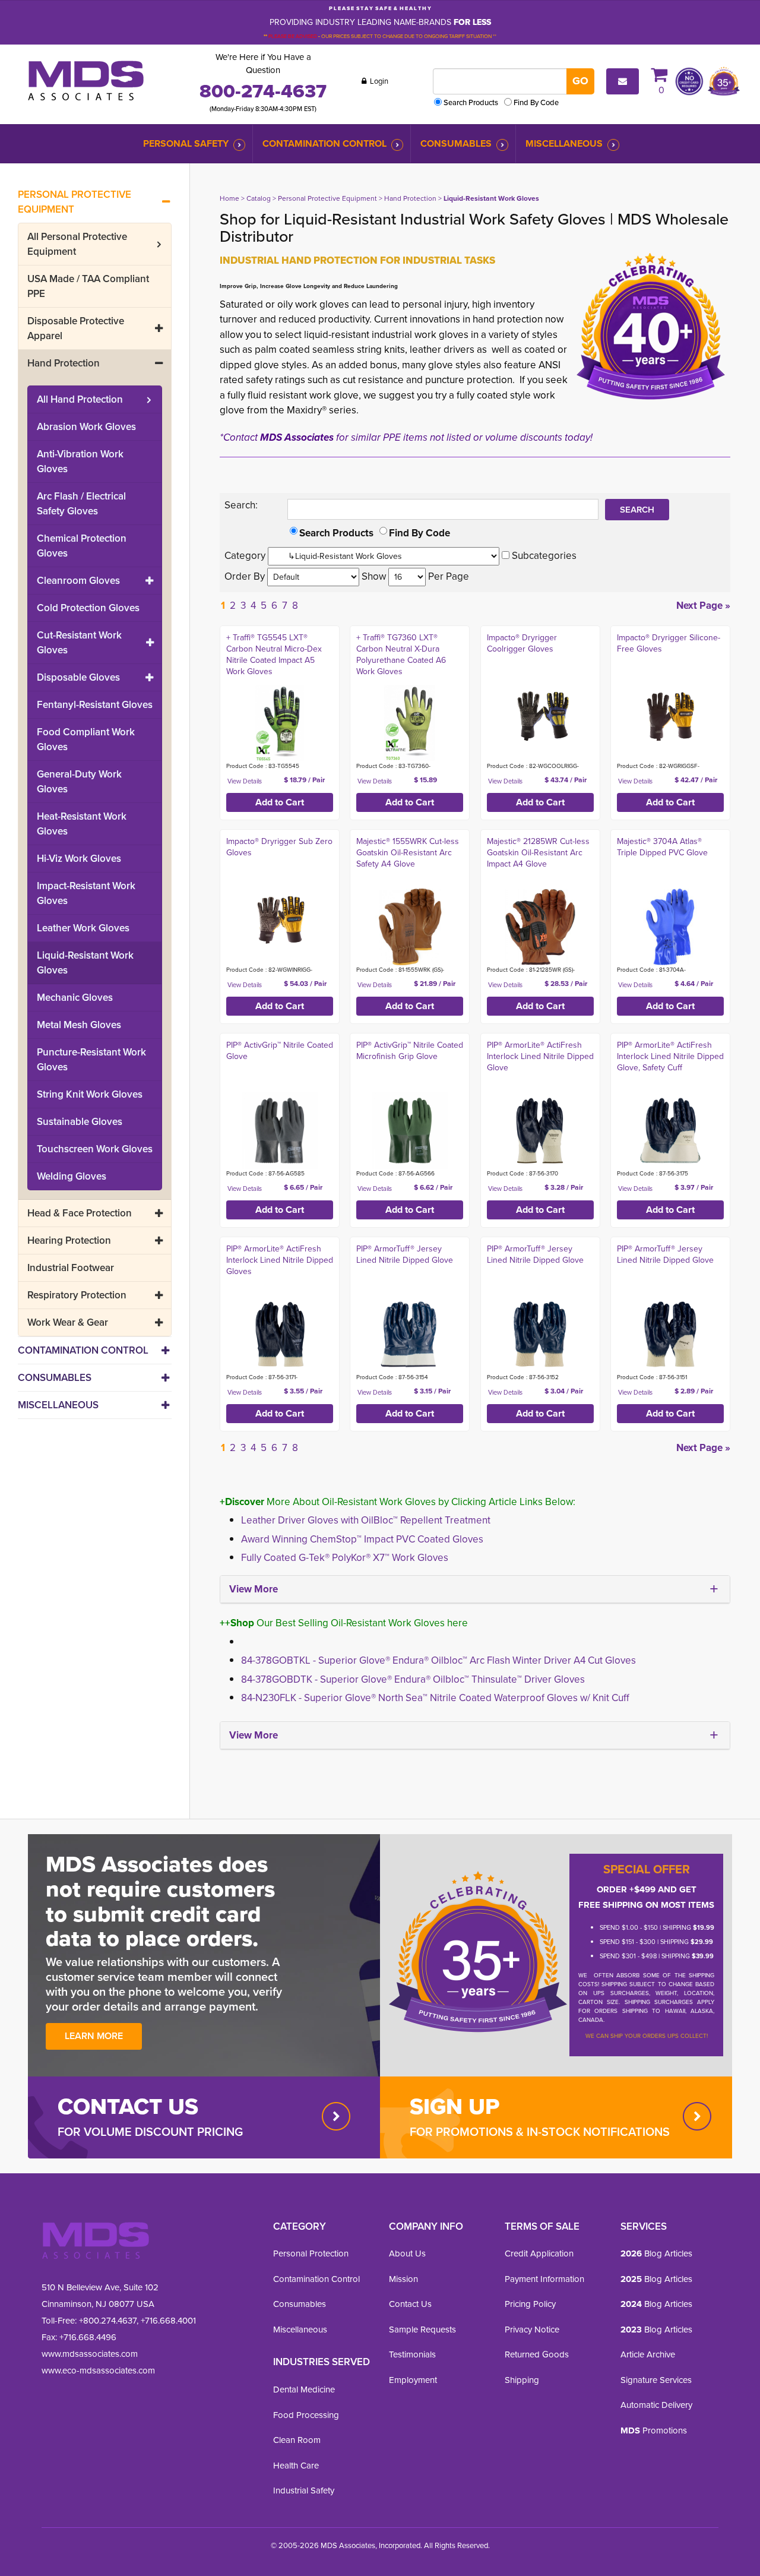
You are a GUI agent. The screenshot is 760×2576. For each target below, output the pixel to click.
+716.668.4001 (168, 2321)
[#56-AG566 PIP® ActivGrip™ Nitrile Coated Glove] (410, 1131)
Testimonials (412, 2354)
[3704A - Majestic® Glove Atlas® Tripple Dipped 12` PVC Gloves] (670, 927)
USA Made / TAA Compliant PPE (88, 286)
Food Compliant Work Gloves (86, 739)
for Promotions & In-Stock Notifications (540, 2132)
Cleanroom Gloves (78, 581)
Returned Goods (537, 2354)
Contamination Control (324, 143)
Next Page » (703, 606)
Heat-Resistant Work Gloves (82, 824)
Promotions (654, 2430)
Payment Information (544, 2279)
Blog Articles (656, 2253)
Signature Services (656, 2380)
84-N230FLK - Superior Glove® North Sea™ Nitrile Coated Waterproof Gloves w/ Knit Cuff (435, 1698)
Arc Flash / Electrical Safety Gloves (81, 504)
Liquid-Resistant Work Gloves (85, 963)
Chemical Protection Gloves (82, 546)
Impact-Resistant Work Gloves (86, 893)
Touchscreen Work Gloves (95, 1149)
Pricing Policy (530, 2304)
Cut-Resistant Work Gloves (79, 643)
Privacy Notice (532, 2330)
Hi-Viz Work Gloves (79, 859)
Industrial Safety (304, 2490)
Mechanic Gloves (75, 998)
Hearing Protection (69, 1240)
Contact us (128, 2106)
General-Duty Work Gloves (79, 782)
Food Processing (306, 2415)
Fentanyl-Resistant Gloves (95, 705)
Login (378, 81)
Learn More (94, 2036)
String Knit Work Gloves (90, 1094)
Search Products (471, 102)
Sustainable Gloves (80, 1122)
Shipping (522, 2380)
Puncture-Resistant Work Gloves (91, 1060)
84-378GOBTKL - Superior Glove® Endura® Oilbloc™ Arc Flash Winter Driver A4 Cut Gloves (438, 1660)
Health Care (296, 2466)
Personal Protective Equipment (75, 202)
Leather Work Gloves (83, 928)
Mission (403, 2279)
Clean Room (297, 2440)
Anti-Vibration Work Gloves (80, 462)
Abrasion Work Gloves (86, 427)
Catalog (259, 198)
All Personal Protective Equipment (77, 244)
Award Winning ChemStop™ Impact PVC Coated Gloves (362, 1539)
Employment (413, 2380)
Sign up (455, 2106)
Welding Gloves (72, 1176)
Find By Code (536, 102)
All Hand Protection (80, 399)
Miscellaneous (564, 143)
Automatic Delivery (656, 2405)
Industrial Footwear (71, 1268)
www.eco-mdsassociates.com (98, 2370)
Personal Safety (186, 143)
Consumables (456, 143)
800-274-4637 (263, 91)
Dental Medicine (304, 2389)
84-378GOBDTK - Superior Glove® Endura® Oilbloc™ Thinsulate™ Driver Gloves (413, 1679)
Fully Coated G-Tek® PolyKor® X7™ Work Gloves (345, 1558)
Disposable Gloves (78, 677)
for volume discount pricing (150, 2132)
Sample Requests (422, 2330)
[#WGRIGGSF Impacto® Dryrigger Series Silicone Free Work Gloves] (670, 715)
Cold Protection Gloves (88, 608)
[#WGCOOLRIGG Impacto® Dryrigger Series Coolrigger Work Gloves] (540, 715)
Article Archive (648, 2354)
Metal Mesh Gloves (79, 1025)
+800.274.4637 (107, 2321)
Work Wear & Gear (68, 1322)
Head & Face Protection (80, 1213)
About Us (407, 2253)
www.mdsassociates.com (90, 2354)
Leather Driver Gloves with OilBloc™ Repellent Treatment (366, 1520)
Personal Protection (311, 2253)
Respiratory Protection (77, 1295)
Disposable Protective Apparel (76, 328)
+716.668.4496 (88, 2337)
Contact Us (410, 2304)
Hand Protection (64, 363)
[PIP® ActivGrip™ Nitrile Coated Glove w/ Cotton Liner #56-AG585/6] (280, 1131)
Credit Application (539, 2253)
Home (229, 198)
